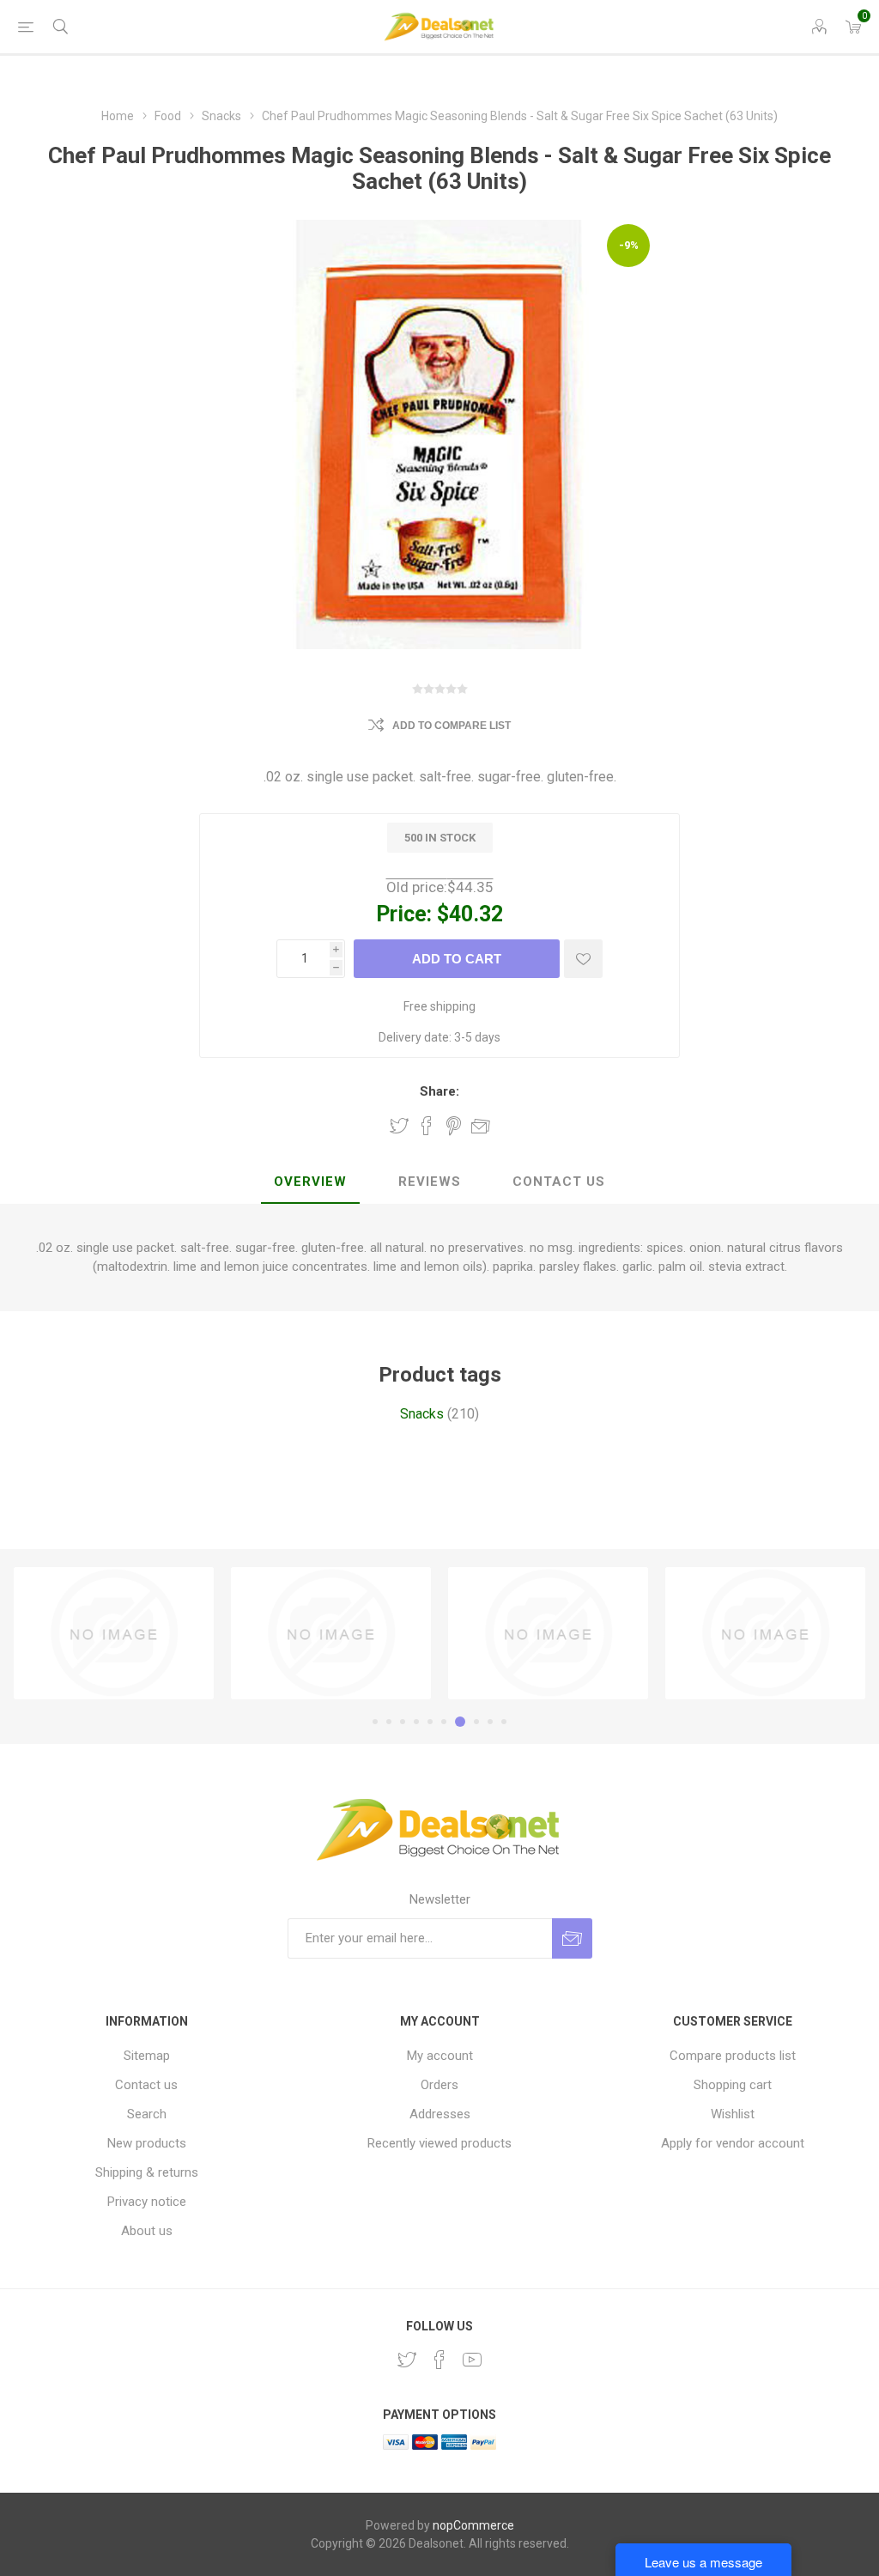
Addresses (440, 2114)
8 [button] (476, 1722)
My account (440, 2056)
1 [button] (375, 1722)
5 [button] (430, 1722)
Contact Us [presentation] (559, 1182)
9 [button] (490, 1722)
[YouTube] (472, 2360)
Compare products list (733, 2056)
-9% (629, 245)
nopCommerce (473, 2525)
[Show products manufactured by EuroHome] (114, 1633)
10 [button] (504, 1722)
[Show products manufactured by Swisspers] (331, 1633)
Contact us (146, 2085)
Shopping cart (733, 2085)
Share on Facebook (427, 1126)
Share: (439, 1091)
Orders (439, 2085)
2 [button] (389, 1722)
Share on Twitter (399, 1126)
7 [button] (460, 1722)
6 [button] (444, 1722)
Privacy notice (147, 2202)
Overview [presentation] (310, 1182)
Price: (404, 914)
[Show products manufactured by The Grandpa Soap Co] (548, 1633)
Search (147, 2114)
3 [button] (403, 1722)
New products (147, 2143)
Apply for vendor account (733, 2143)
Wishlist (733, 2114)
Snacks (422, 1414)
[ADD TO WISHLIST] (583, 959)
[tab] (310, 1182)
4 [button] (416, 1722)
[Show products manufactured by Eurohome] (765, 1633)
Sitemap (147, 2056)
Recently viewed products (439, 2143)
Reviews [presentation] (430, 1182)
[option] (114, 1633)
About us (147, 2231)
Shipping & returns (147, 2172)
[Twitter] (407, 2360)
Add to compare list (452, 726)
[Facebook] (439, 2360)
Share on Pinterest (454, 1126)
